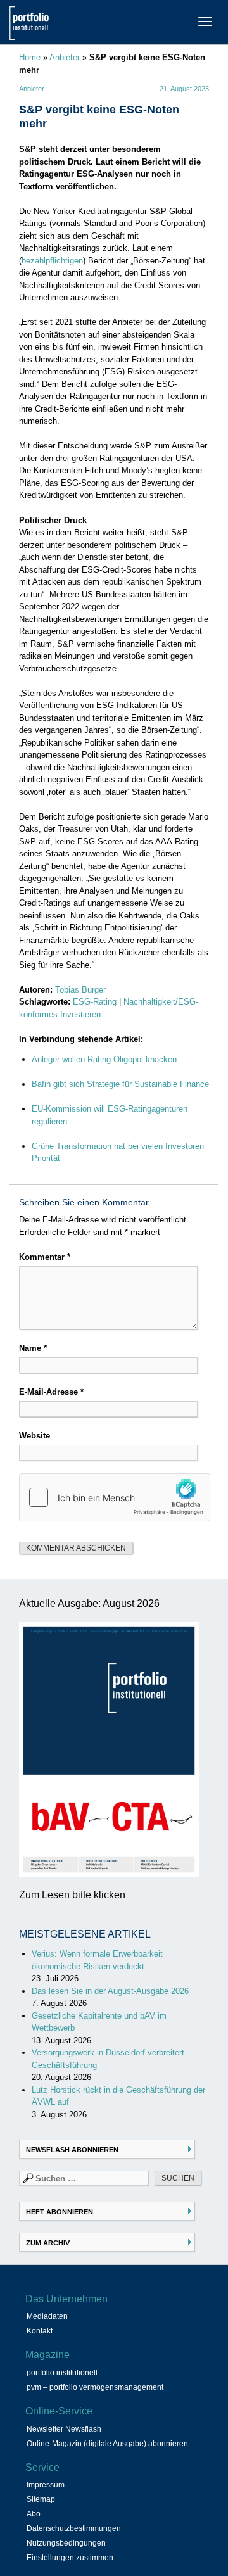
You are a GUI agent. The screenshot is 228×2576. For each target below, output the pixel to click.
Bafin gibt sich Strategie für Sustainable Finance (120, 1084)
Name (33, 1348)
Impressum (46, 2485)
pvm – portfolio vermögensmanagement (95, 2387)
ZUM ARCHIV (48, 2243)
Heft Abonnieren (60, 2212)
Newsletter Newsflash (64, 2429)
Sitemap (41, 2499)
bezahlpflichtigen (52, 261)
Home (30, 57)
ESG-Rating (95, 1002)
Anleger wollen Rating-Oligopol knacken (104, 1059)
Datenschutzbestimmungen (74, 2528)
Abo (34, 2514)
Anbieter (65, 57)
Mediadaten (47, 2316)
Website (35, 1436)
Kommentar (45, 1257)
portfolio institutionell (62, 2373)
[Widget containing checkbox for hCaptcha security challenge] (115, 1497)
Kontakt (40, 2331)
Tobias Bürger (80, 990)
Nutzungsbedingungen (66, 2543)
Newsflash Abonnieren (72, 2150)
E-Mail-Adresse (51, 1392)
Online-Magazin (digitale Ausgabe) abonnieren (107, 2444)
